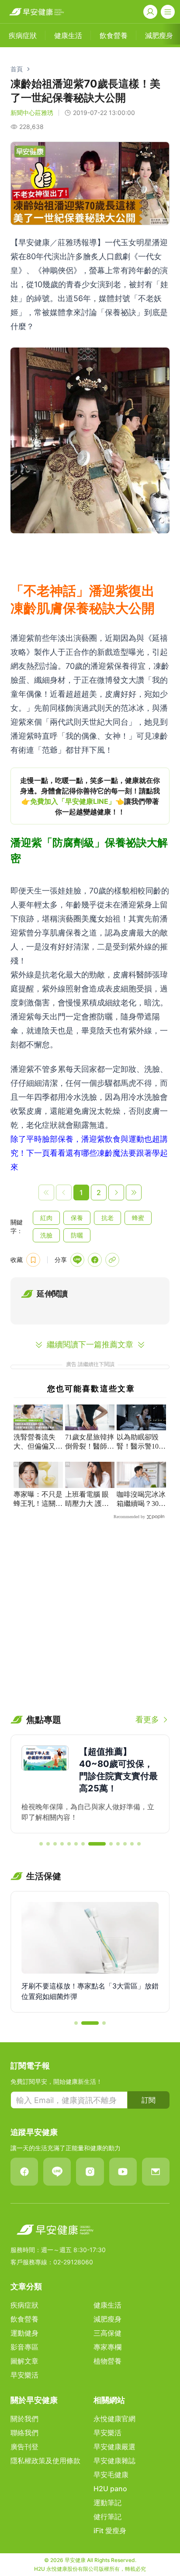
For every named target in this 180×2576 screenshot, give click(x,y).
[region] (90, 796)
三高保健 (107, 2333)
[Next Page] (116, 1192)
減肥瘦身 (107, 2319)
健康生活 (107, 2305)
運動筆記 (107, 2503)
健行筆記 (107, 2517)
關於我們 (24, 2419)
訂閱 (149, 2100)
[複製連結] (112, 1260)
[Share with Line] (77, 1260)
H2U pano (110, 2489)
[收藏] (33, 1260)
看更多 (147, 1719)
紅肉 (46, 1218)
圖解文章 (24, 2361)
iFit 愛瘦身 (110, 2531)
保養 (77, 1218)
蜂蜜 (138, 1218)
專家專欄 (107, 2347)
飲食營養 (24, 2319)
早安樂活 (24, 2375)
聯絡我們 (24, 2433)
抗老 (107, 1218)
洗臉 (46, 1235)
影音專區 (24, 2347)
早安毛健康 (111, 2475)
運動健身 (24, 2333)
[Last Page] (134, 1192)
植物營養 (107, 2361)
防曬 (77, 1235)
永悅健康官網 (114, 2419)
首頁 (17, 69)
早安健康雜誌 (114, 2461)
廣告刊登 (24, 2447)
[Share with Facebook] (95, 1260)
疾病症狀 (24, 2305)
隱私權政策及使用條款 (45, 2461)
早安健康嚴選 (114, 2447)
